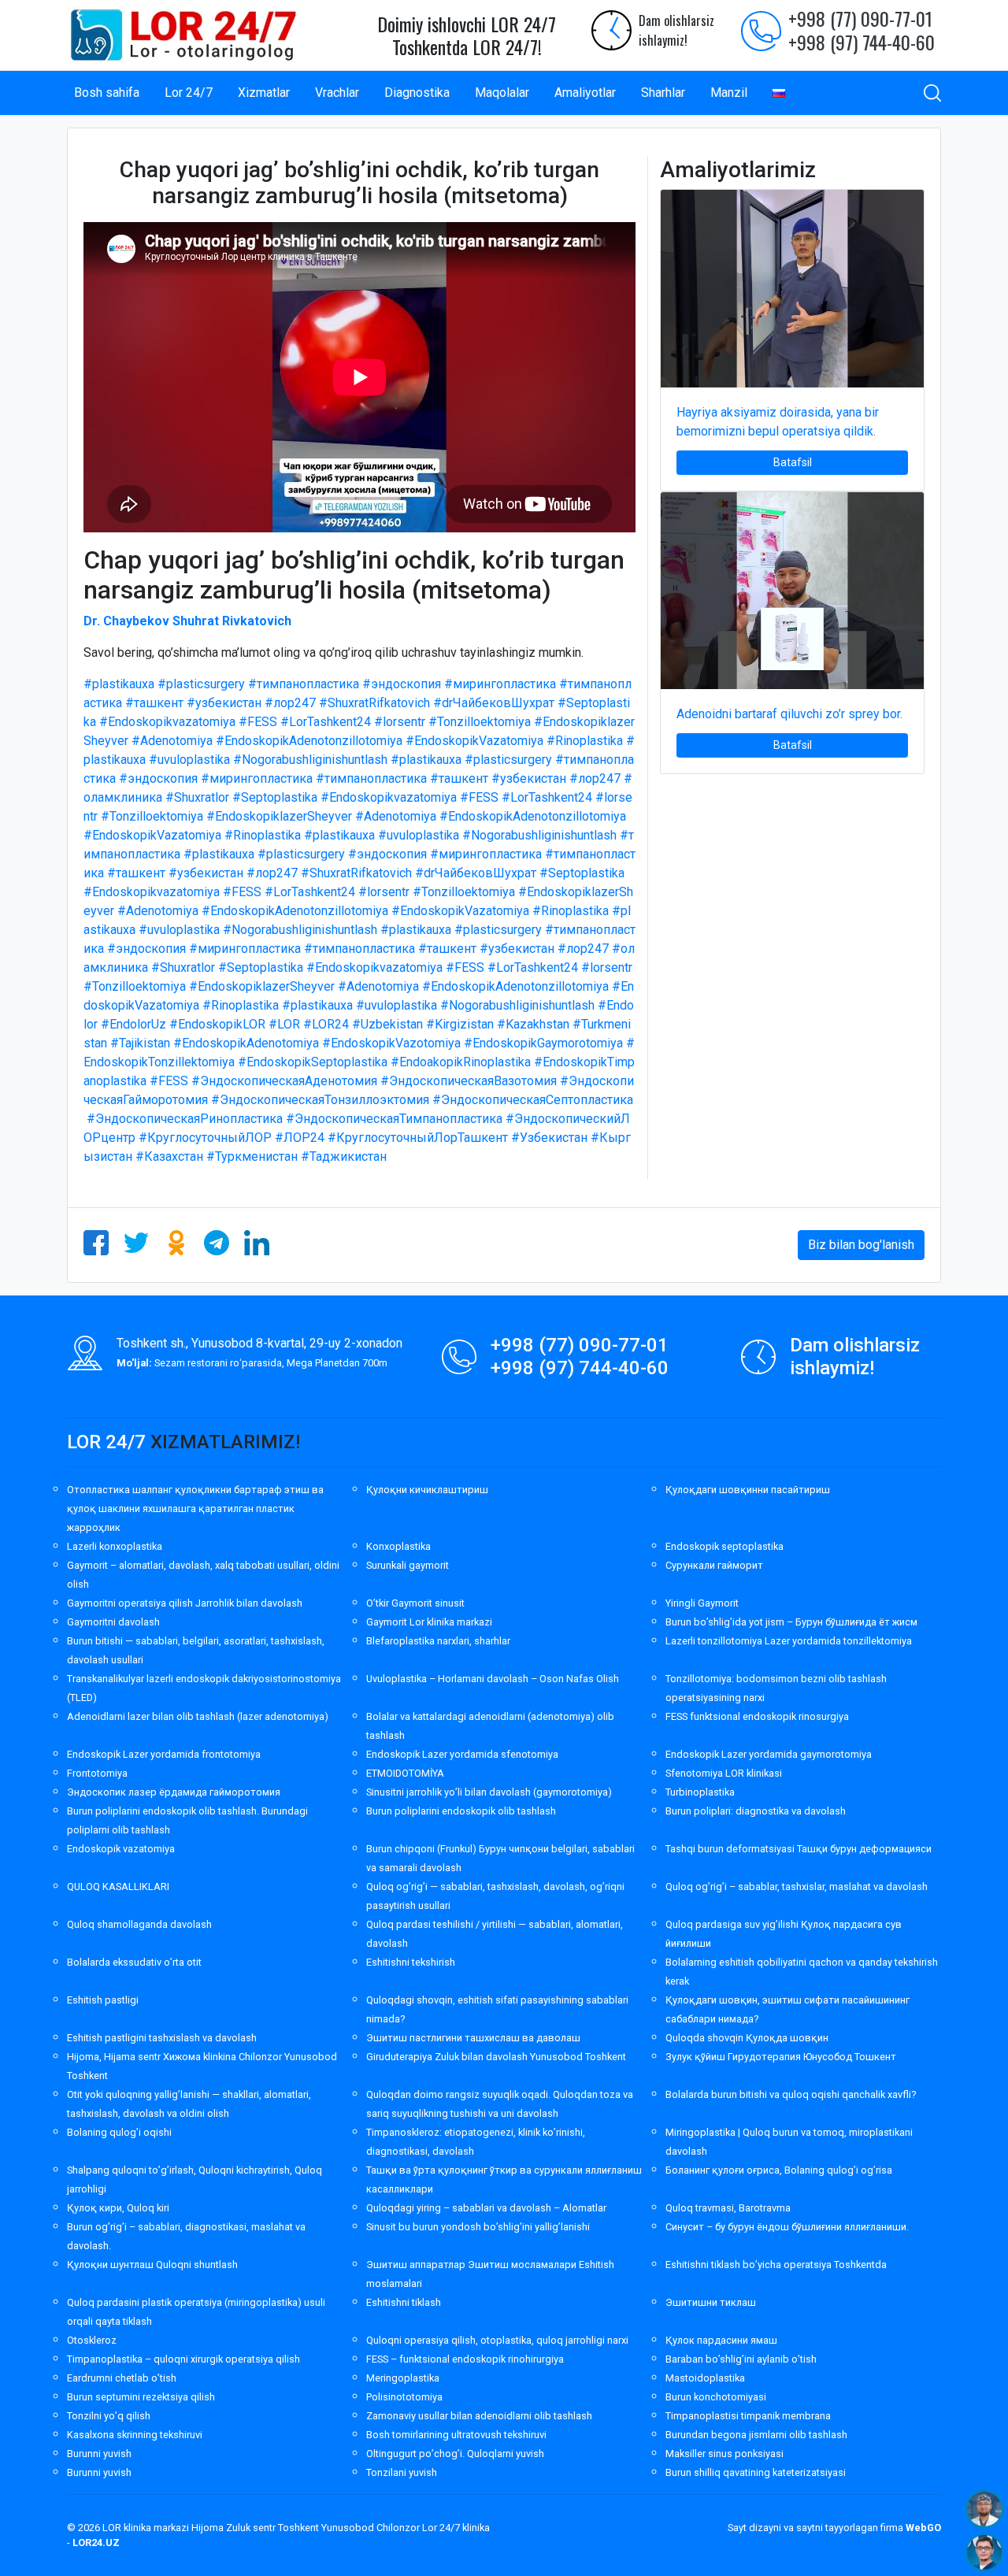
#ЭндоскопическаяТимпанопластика (394, 1119)
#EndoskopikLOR (217, 1024)
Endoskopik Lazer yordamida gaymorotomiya (769, 1754)
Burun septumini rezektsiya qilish (141, 2397)
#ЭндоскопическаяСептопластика (533, 1100)
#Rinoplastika (585, 741)
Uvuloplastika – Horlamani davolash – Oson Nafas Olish (493, 1679)
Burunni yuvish (99, 2454)
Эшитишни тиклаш (711, 2302)
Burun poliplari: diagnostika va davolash (756, 1811)
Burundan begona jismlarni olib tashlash (756, 2435)
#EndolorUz (133, 1024)
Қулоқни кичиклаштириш (427, 1490)
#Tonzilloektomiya (480, 722)
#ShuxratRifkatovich (374, 703)
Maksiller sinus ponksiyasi (724, 2454)
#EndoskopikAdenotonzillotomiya (309, 741)
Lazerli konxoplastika (115, 1546)
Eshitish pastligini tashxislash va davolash (162, 2038)
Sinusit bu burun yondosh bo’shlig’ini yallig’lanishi (478, 2227)
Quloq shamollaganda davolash (139, 1924)
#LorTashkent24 (326, 722)
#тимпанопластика (304, 684)
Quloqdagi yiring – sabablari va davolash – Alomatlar (486, 2208)
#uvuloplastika (189, 760)
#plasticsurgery (201, 684)
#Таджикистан (344, 1156)
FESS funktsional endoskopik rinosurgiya (757, 1716)
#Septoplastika (275, 797)
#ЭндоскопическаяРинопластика (185, 1119)
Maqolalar (502, 93)
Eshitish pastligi (103, 2000)
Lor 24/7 (189, 93)
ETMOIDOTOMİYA (405, 1773)
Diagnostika (417, 93)
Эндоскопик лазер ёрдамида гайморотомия (174, 1792)
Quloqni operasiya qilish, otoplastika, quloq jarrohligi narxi (497, 2340)
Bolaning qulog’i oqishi (119, 2132)
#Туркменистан (252, 1156)
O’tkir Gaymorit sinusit (415, 1603)
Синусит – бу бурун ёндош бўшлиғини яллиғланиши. (787, 2227)
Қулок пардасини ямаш (721, 2340)
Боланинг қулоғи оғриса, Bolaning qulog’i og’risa (779, 2170)
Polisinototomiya (404, 2397)
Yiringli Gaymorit (702, 1603)
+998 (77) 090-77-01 (860, 18)
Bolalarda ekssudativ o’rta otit (134, 1962)
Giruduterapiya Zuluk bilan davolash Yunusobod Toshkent (496, 2057)
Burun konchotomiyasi (716, 2397)
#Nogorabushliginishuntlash (310, 760)
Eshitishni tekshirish (411, 1962)
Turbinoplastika (700, 1792)
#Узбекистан (549, 1138)
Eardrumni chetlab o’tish (122, 2378)
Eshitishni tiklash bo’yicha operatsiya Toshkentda (776, 2265)
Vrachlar (337, 93)
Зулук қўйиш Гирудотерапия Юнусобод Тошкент (781, 2057)
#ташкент (154, 703)
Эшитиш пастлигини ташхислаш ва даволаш (473, 2038)
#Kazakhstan (533, 1024)
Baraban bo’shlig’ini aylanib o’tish (741, 2359)
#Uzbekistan (387, 1024)
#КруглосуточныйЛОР (205, 1138)
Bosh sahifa (107, 93)
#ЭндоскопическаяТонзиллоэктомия (320, 1100)
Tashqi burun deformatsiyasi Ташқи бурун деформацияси (799, 1849)
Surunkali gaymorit (408, 1565)
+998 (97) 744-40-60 (862, 42)
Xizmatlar (264, 93)
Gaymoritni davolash (113, 1622)
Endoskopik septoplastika (724, 1546)
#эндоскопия (402, 684)
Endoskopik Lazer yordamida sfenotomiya (462, 1754)
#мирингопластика (500, 684)
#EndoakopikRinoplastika (461, 1062)
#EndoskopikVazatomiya (474, 741)
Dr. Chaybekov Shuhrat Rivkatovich (187, 621)
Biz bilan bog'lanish (861, 1245)
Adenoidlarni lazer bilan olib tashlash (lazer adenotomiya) (198, 1716)
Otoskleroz (92, 2340)
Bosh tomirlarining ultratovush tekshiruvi (456, 2435)
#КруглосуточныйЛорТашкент (418, 1138)
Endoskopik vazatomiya (121, 1849)
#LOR (284, 1024)
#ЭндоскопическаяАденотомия (284, 1081)
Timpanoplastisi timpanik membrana (748, 2416)
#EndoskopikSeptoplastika (313, 1062)
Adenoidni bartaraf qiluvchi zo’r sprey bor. (789, 714)
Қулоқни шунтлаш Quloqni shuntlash (152, 2265)
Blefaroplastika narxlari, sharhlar (438, 1641)
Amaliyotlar (585, 93)
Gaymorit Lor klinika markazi (429, 1622)
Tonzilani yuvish (402, 2472)
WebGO (923, 2528)
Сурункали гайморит (714, 1565)
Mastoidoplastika (705, 2378)
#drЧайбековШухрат (494, 703)
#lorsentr (400, 722)
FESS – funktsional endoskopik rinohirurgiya (465, 2359)
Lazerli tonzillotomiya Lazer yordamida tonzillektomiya (789, 1641)
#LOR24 (326, 1024)
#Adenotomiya (172, 741)
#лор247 (290, 703)
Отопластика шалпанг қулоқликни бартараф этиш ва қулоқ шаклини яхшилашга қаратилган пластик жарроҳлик (195, 1509)
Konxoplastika (398, 1546)
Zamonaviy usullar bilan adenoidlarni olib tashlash (479, 2416)
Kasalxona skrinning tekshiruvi (135, 2435)
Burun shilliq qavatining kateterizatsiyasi (756, 2472)
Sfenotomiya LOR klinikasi (724, 1773)
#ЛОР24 (300, 1138)
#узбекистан (224, 703)
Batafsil (793, 462)
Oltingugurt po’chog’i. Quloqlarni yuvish (455, 2454)
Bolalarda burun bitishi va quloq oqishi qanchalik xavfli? (791, 2094)
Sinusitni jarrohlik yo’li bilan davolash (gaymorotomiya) (489, 1792)
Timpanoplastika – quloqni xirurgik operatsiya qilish (183, 2359)
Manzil (729, 93)
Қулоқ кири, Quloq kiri (118, 2208)
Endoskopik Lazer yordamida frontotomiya (164, 1754)
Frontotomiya (97, 1773)
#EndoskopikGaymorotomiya (543, 1043)
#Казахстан (169, 1156)
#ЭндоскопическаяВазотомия (469, 1081)
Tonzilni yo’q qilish (109, 2416)
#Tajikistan (140, 1043)
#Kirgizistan (460, 1024)
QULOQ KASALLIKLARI (118, 1887)
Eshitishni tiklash (404, 2302)
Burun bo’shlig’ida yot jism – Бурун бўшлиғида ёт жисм (791, 1622)
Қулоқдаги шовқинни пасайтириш (748, 1490)
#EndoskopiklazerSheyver (279, 816)
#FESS (258, 722)
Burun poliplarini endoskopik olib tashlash (461, 1811)
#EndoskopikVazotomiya (391, 1043)
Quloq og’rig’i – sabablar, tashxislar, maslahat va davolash (797, 1887)
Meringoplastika (403, 2378)
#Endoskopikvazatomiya (167, 722)
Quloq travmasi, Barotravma (728, 2208)
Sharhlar (663, 93)
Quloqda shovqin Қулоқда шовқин (747, 2038)
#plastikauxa (119, 684)
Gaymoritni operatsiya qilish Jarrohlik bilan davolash (185, 1603)
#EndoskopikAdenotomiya (246, 1043)
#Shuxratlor (197, 797)
